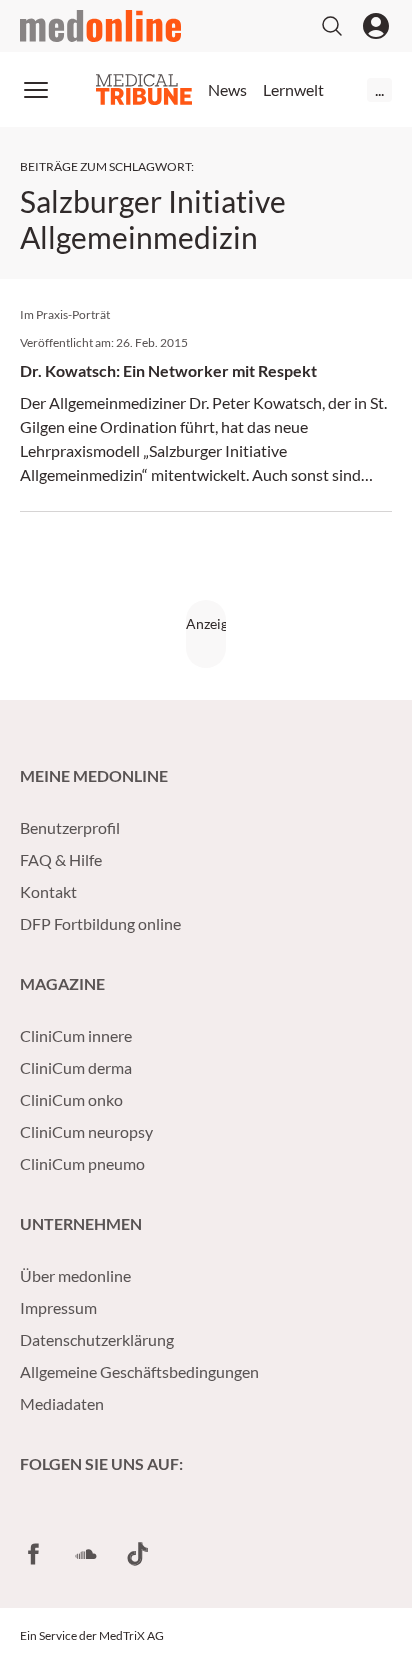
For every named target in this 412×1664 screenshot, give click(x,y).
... (379, 89)
